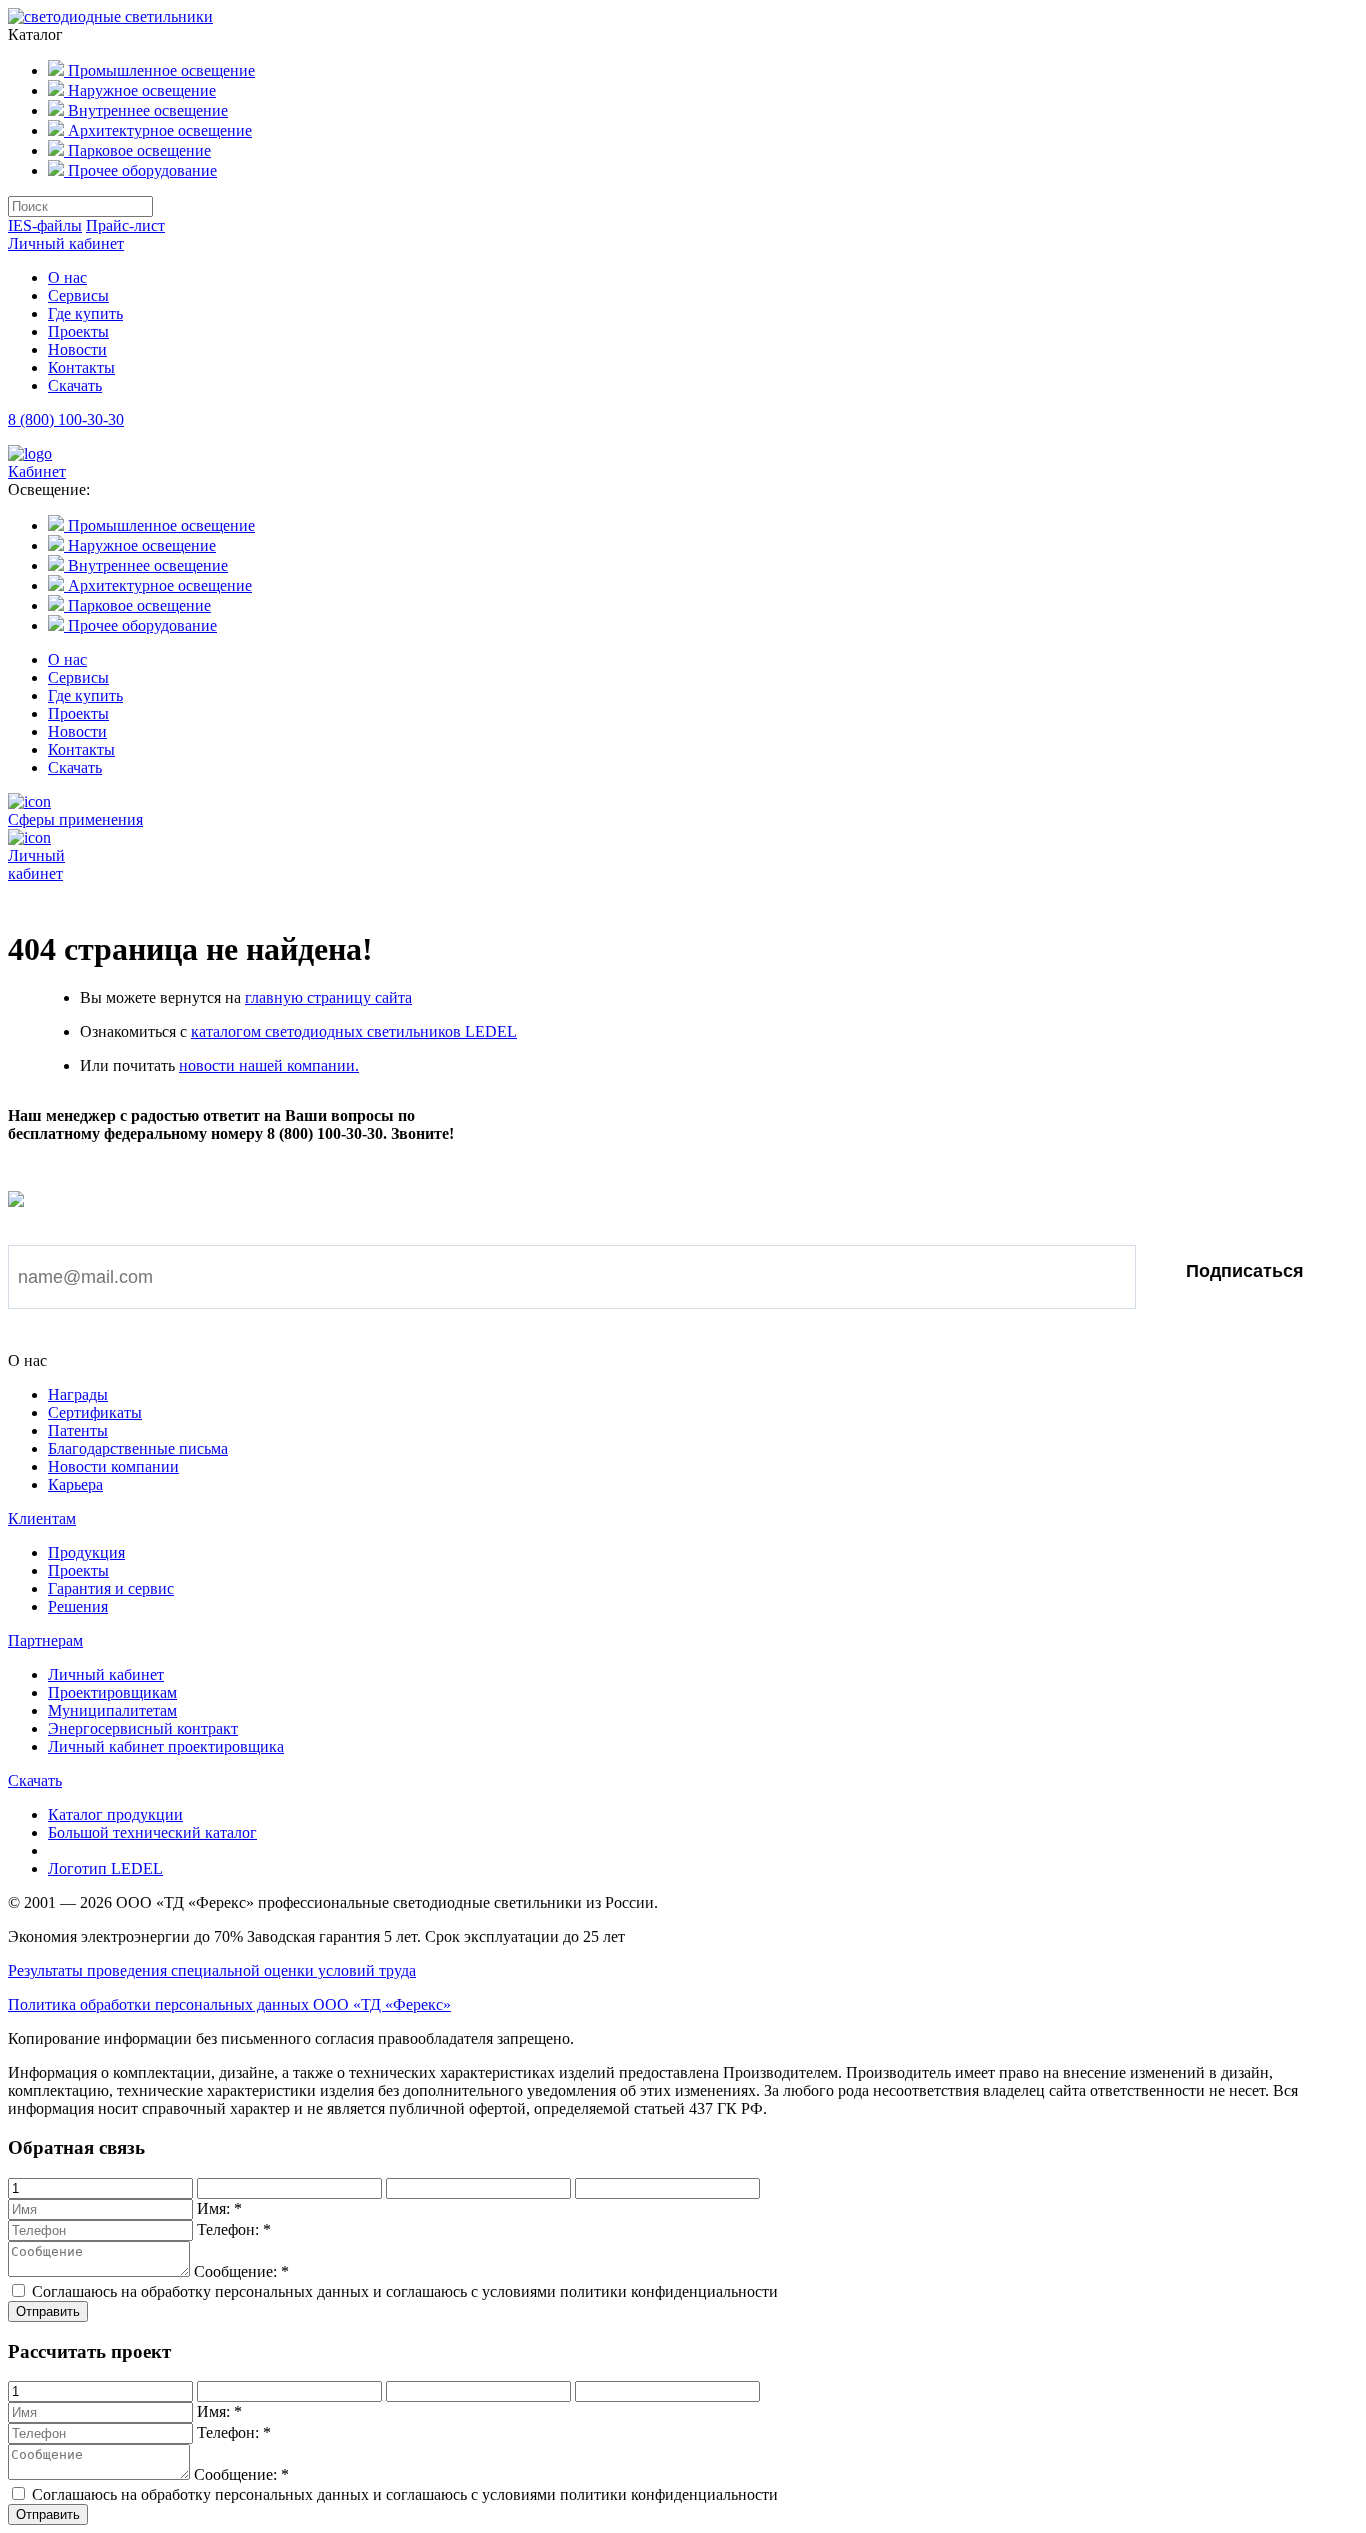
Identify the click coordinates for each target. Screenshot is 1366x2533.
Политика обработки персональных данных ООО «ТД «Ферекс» (229, 2004)
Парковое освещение (137, 150)
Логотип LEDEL (105, 1868)
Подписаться (1245, 1271)
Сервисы (78, 295)
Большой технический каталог (152, 1832)
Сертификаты (95, 1412)
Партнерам (45, 1640)
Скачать (75, 385)
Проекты (78, 331)
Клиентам (42, 1518)
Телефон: (234, 2229)
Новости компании (113, 1466)
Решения (78, 1606)
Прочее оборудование (140, 170)
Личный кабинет (66, 243)
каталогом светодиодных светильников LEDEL (354, 1031)
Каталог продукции (115, 1814)
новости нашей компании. (269, 1065)
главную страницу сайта (328, 997)
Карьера (75, 1484)
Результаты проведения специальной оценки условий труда (212, 1970)
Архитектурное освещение (158, 130)
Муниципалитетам (112, 1710)
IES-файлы (45, 225)
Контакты (81, 367)
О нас (67, 277)
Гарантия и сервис (111, 1588)
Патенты (78, 1430)
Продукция (86, 1552)
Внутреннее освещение (146, 110)
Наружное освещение (140, 90)
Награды (78, 1394)
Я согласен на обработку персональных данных (222, 1338)
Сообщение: (241, 2271)
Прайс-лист (125, 225)
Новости (77, 349)
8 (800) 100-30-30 (66, 419)
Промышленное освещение (159, 70)
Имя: (219, 2208)
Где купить (85, 313)
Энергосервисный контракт (143, 1728)
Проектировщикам (112, 1692)
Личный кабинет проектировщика (166, 1746)
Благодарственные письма (138, 1448)
